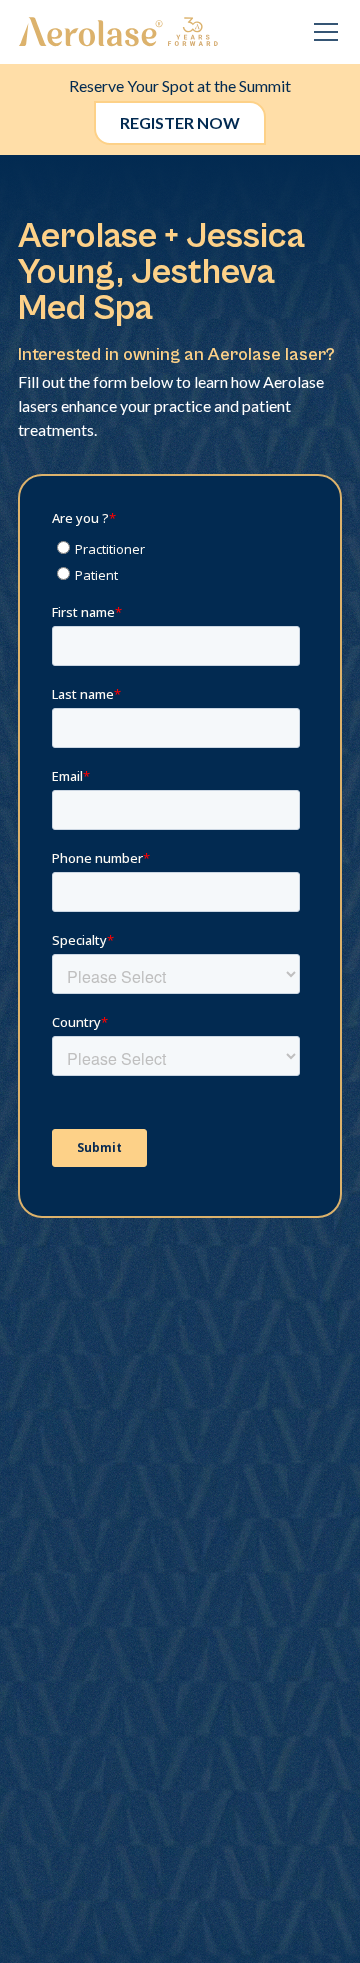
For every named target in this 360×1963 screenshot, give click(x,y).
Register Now (180, 122)
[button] (322, 32)
